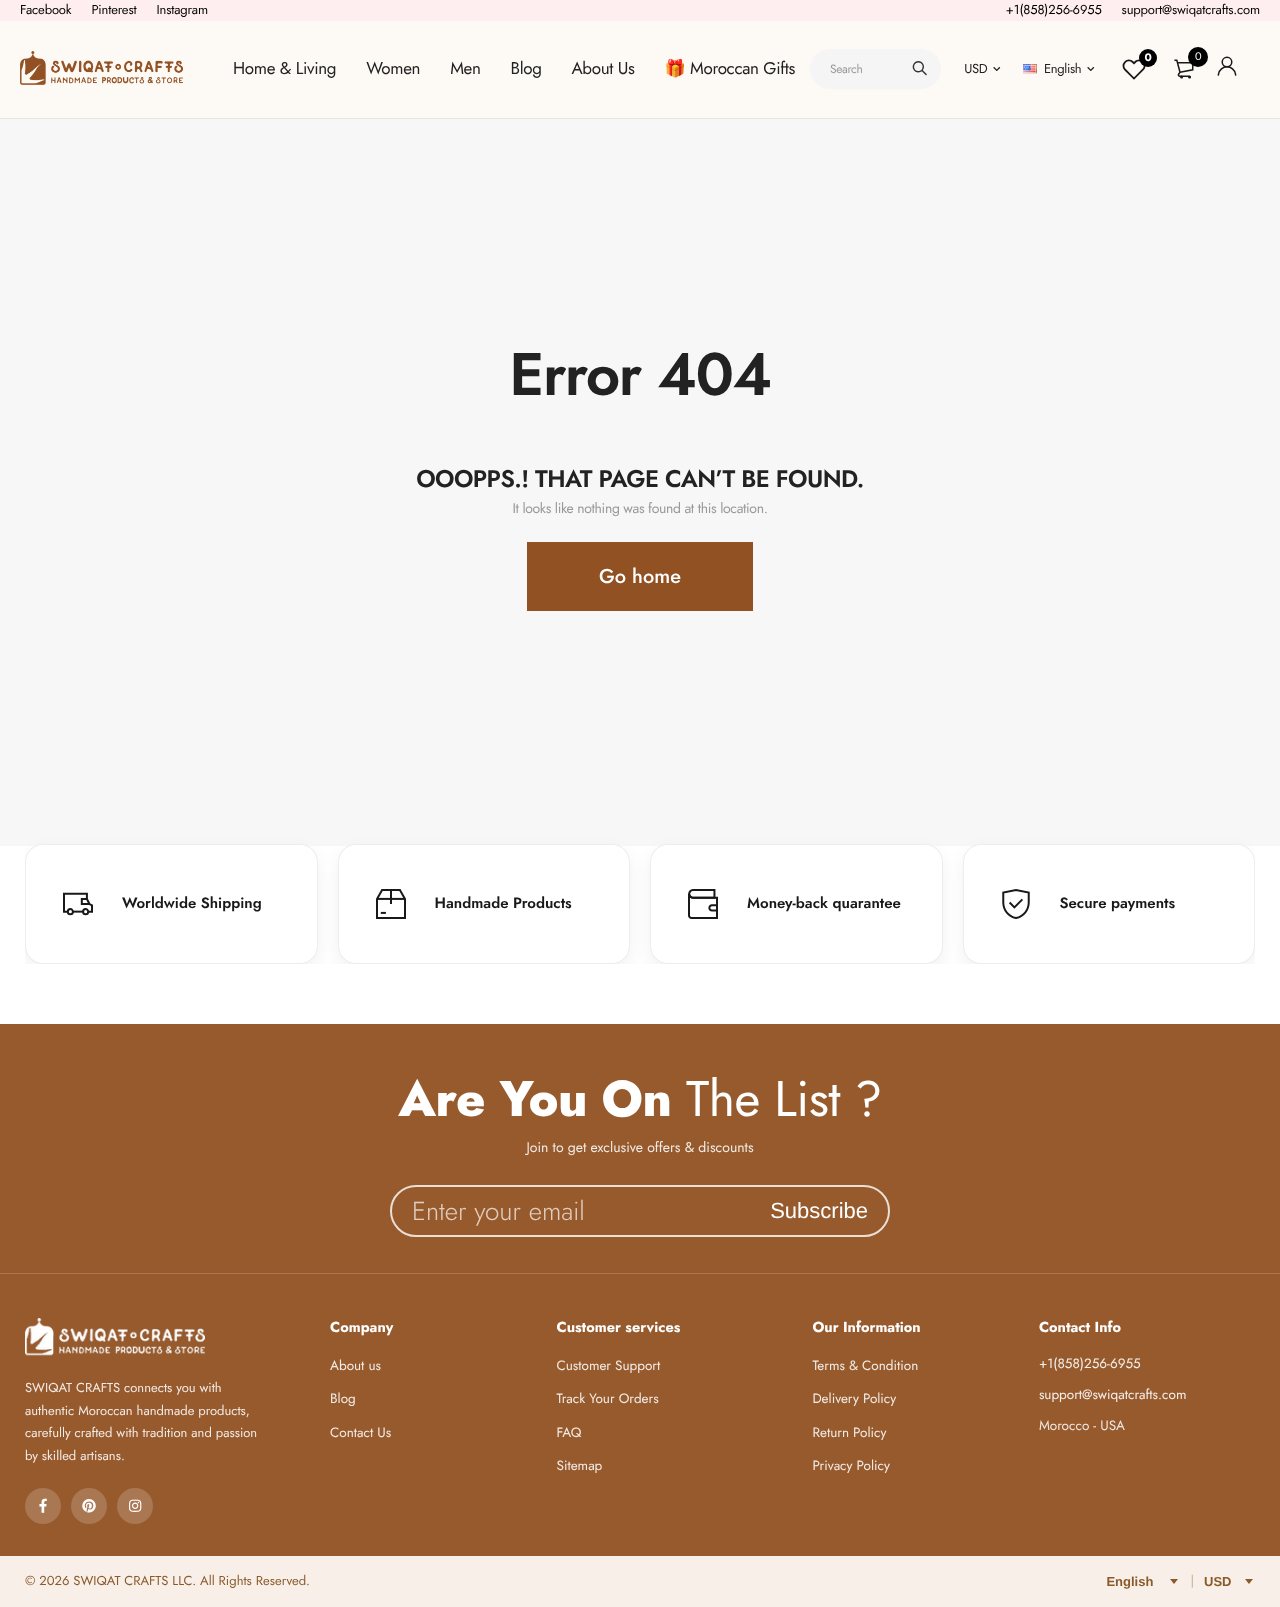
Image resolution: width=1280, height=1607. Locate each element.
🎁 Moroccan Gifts (730, 69)
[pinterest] (89, 1506)
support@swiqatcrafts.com (1191, 9)
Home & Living (284, 69)
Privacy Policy (851, 1466)
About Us (603, 69)
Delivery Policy (854, 1399)
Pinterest (113, 9)
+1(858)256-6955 (1054, 9)
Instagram (182, 9)
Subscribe (819, 1210)
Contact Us (360, 1433)
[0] (1184, 69)
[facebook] (43, 1506)
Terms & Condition (865, 1366)
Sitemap (580, 1466)
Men (465, 69)
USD (975, 68)
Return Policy (849, 1433)
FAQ (569, 1433)
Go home (640, 576)
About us (355, 1366)
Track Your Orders (608, 1399)
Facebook (45, 9)
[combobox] (875, 69)
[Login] (1227, 69)
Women (393, 69)
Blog (526, 69)
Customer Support (609, 1366)
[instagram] (135, 1506)
